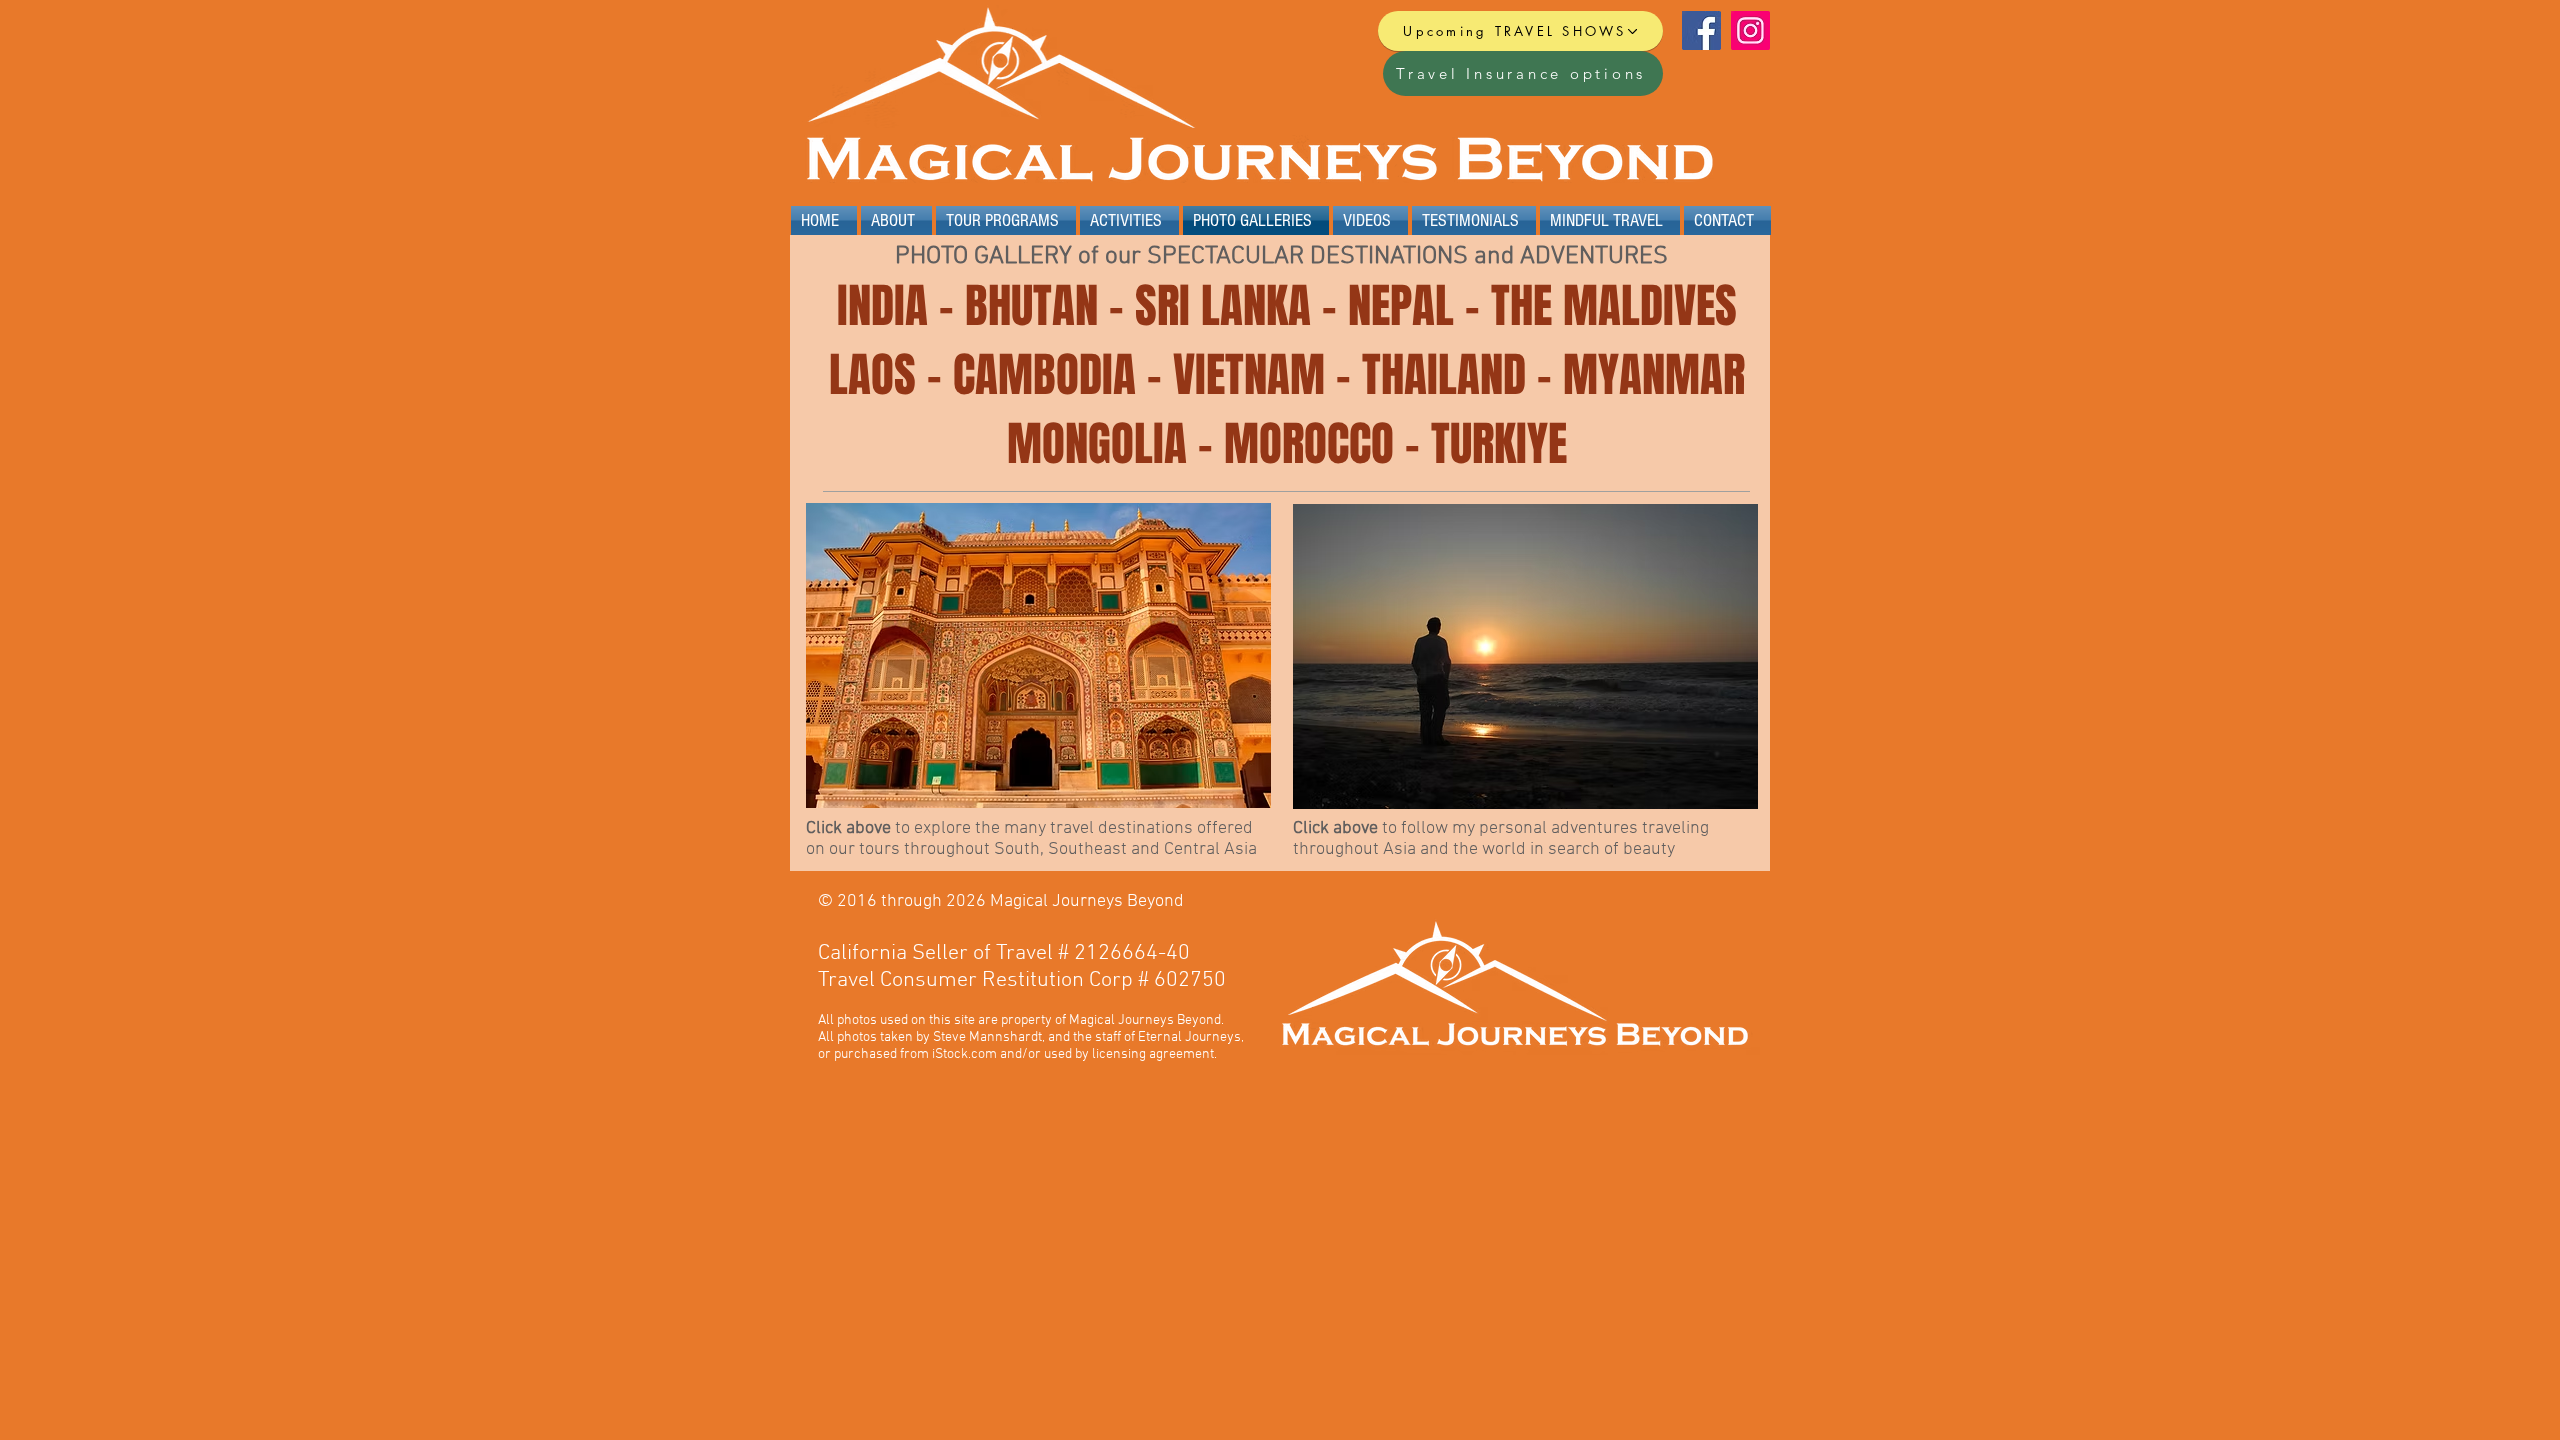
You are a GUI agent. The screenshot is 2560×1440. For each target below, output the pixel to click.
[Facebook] (1701, 30)
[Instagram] (1750, 30)
